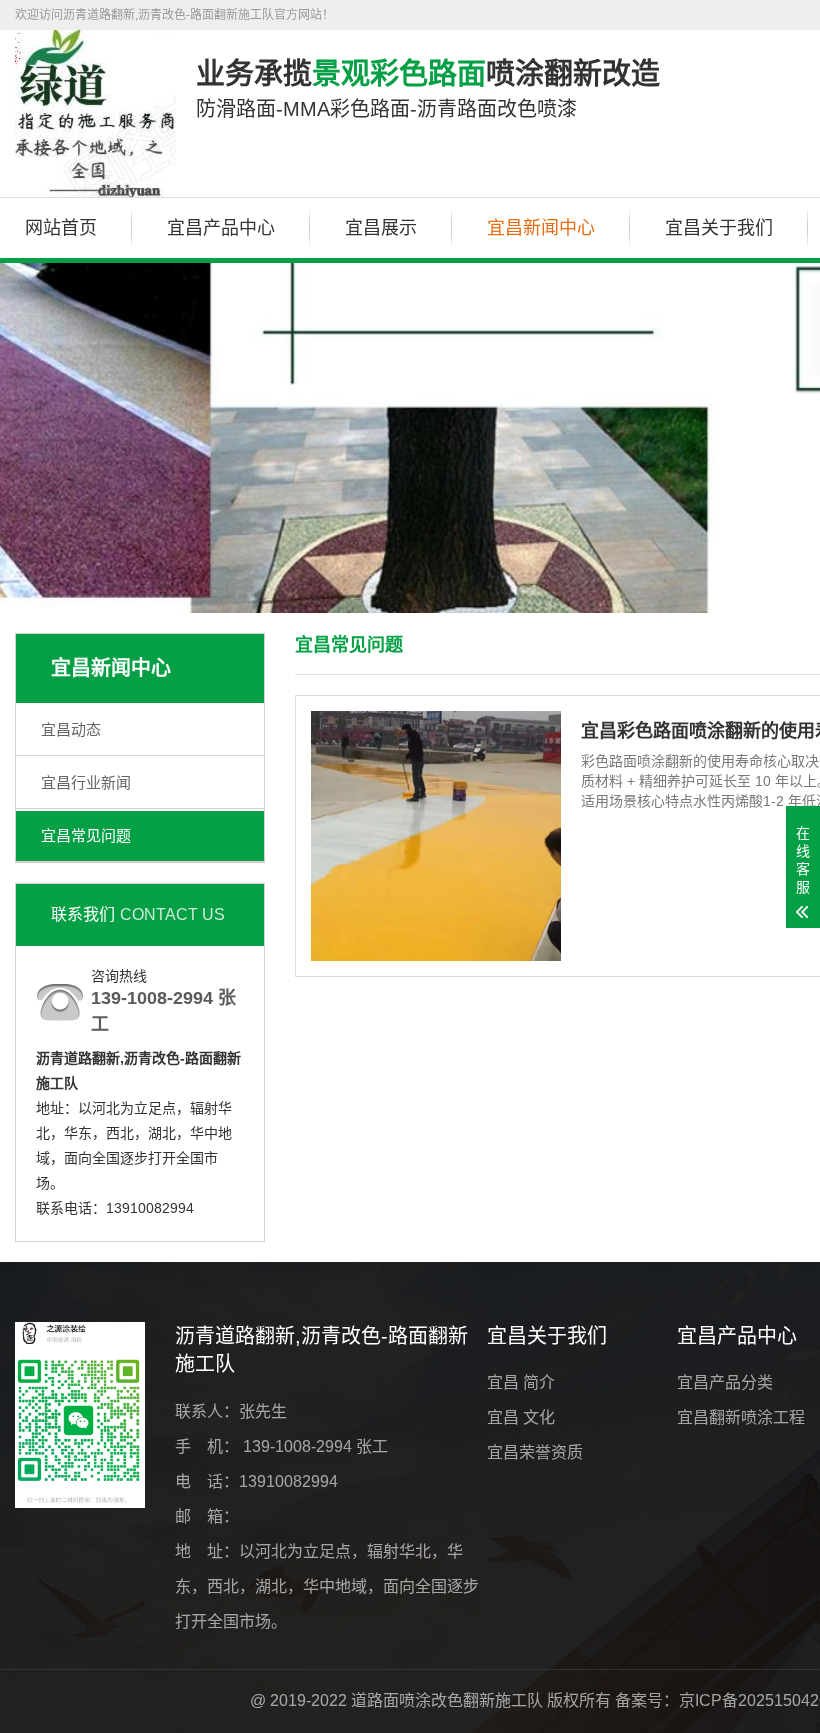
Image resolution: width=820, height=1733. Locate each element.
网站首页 (61, 228)
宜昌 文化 (521, 1417)
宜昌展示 (381, 228)
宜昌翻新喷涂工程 (741, 1417)
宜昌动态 (71, 729)
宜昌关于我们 (719, 228)
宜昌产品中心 (221, 228)
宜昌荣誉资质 (535, 1452)
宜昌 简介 (521, 1382)
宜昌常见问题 (86, 835)
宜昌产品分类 (725, 1382)
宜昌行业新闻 (86, 782)
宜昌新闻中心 (541, 228)
